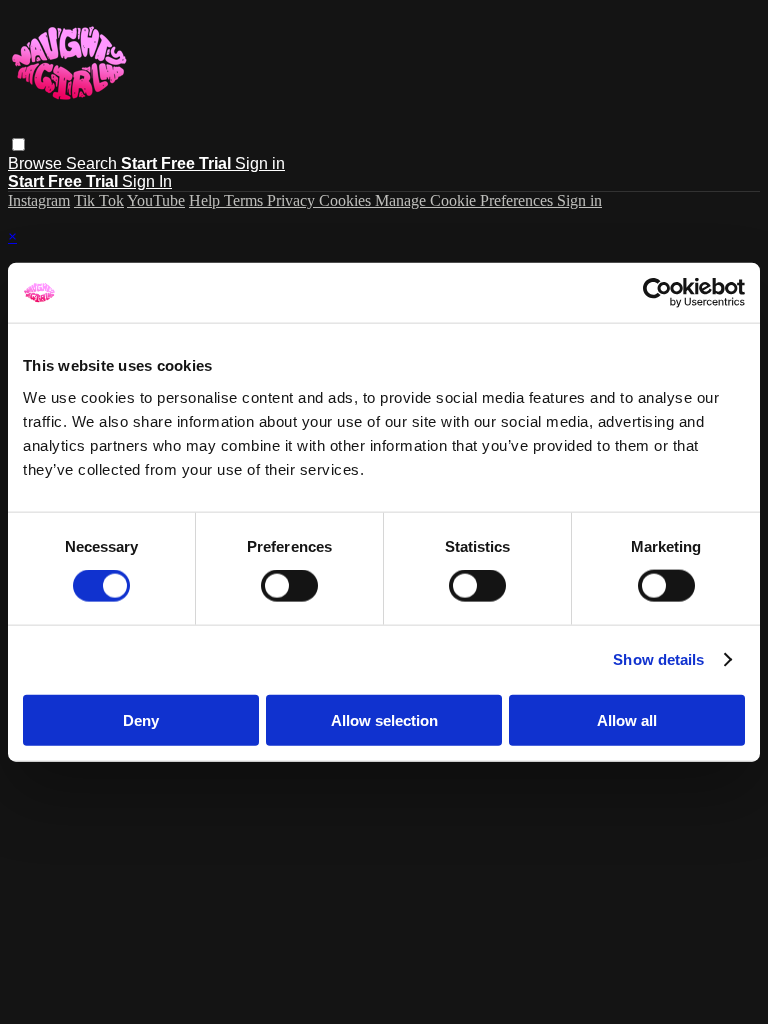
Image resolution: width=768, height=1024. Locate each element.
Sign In (147, 181)
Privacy (293, 200)
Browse (37, 163)
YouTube (156, 200)
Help (206, 200)
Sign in (260, 163)
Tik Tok (99, 200)
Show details (658, 659)
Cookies (347, 200)
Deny (141, 719)
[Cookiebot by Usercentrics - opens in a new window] (657, 293)
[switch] (289, 586)
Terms (245, 200)
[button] (18, 144)
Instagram (39, 200)
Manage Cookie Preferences (466, 200)
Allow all (627, 719)
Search (93, 163)
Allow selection (384, 719)
